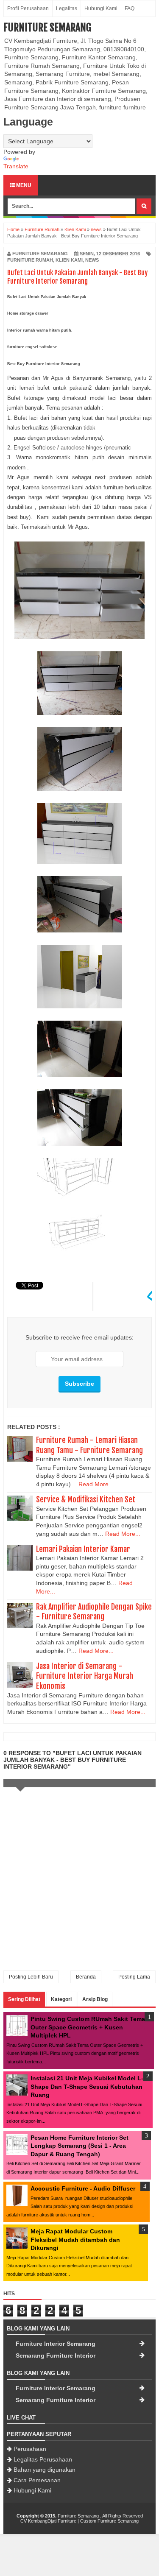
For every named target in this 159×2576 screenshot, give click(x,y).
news (92, 260)
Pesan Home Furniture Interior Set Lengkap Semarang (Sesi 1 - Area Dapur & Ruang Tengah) (79, 2146)
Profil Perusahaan (28, 8)
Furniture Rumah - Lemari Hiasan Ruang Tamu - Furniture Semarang (89, 1445)
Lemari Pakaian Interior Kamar (83, 1549)
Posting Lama (134, 1977)
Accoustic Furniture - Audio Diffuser (83, 2188)
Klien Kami (69, 260)
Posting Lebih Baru (31, 1977)
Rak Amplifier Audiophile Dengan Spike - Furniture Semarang (94, 1612)
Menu (23, 185)
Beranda (86, 1977)
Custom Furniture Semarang (109, 2521)
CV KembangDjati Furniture (48, 2521)
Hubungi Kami (101, 8)
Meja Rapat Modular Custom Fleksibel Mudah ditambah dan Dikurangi (75, 2240)
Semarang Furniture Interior (56, 2356)
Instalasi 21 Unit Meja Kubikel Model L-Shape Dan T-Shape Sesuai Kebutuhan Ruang (87, 2086)
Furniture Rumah (30, 260)
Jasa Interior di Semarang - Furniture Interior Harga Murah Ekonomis (85, 1676)
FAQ (130, 8)
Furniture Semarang (47, 28)
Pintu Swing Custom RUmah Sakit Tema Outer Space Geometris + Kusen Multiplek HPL (88, 2027)
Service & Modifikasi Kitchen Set (86, 1499)
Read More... (96, 1484)
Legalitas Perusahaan (43, 2459)
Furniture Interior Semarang (56, 2344)
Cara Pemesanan (37, 2480)
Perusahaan (30, 2449)
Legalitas (67, 8)
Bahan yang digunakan (45, 2470)
